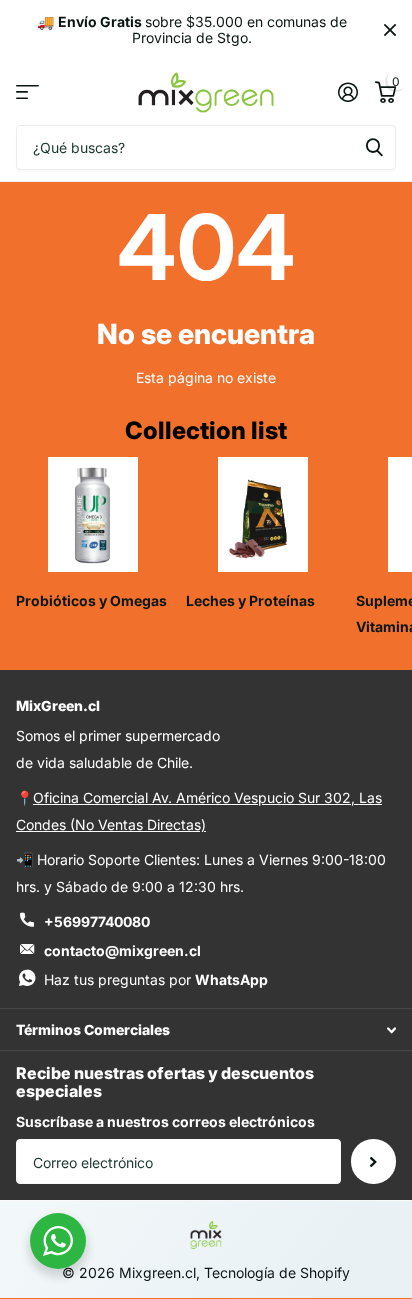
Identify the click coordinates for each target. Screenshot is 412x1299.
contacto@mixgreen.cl (122, 950)
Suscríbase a (373, 1161)
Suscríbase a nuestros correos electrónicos (165, 1121)
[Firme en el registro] (347, 92)
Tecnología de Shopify (277, 1272)
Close (390, 30)
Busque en (374, 147)
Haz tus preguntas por (156, 979)
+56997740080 (97, 921)
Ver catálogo (27, 92)
